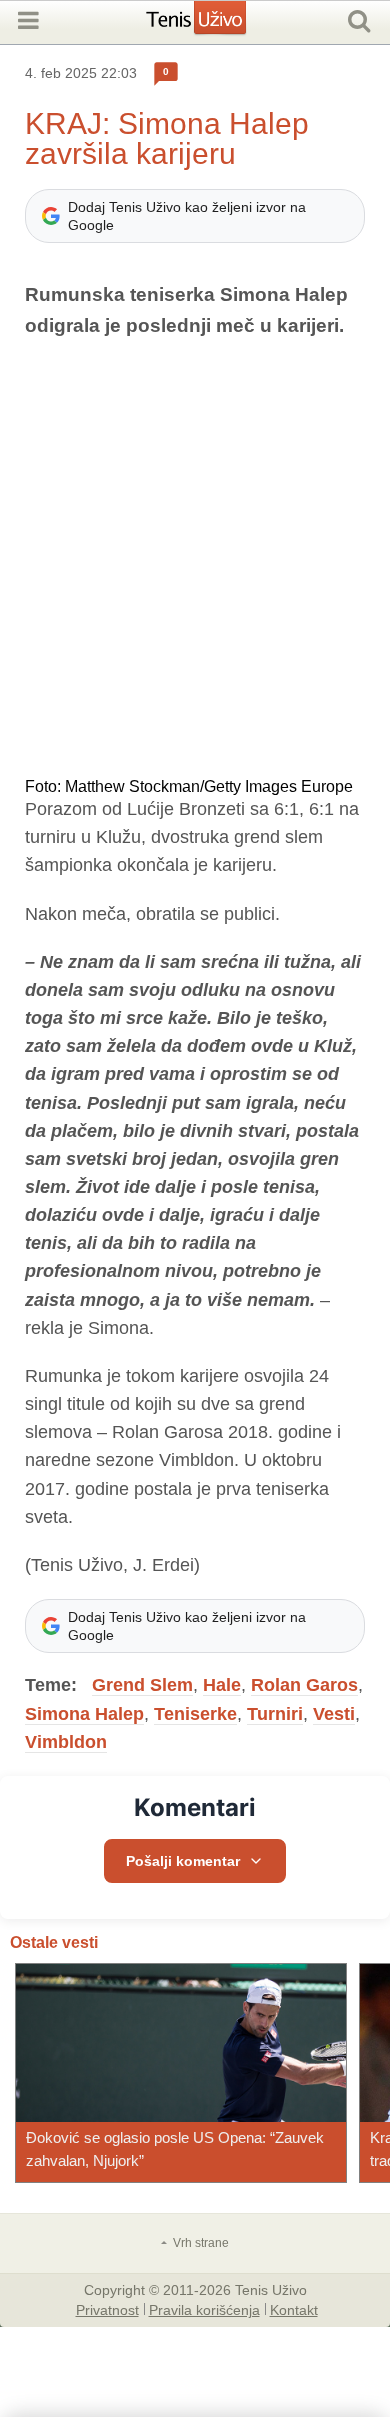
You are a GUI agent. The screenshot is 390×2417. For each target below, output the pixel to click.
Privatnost (107, 2309)
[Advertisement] (195, 560)
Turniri (275, 1714)
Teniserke (195, 1714)
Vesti (334, 1714)
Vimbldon (66, 1742)
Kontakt (294, 2309)
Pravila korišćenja (204, 2309)
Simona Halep (84, 1714)
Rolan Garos (304, 1685)
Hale (222, 1685)
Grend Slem (142, 1685)
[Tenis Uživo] (216, 25)
